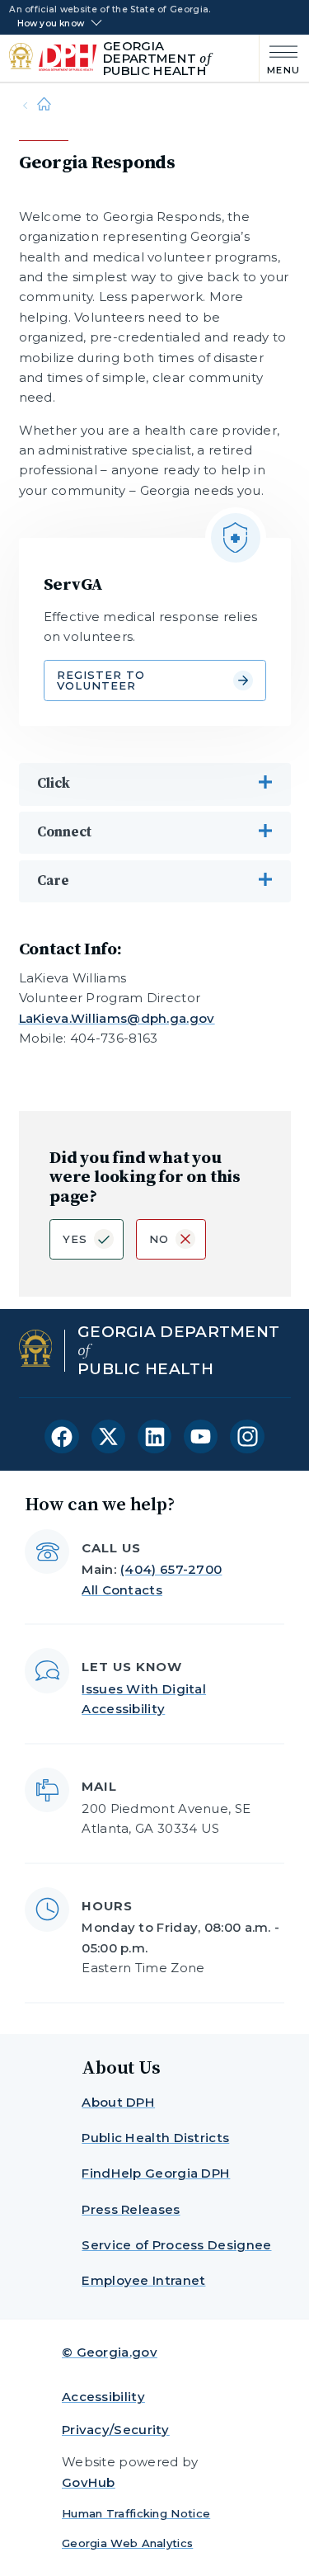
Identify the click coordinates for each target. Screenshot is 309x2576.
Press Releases (131, 2209)
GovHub (89, 2482)
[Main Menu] (280, 58)
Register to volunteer (101, 680)
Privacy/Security (116, 2430)
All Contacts (122, 1590)
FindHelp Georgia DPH (156, 2173)
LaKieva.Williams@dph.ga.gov (117, 1018)
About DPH (118, 2102)
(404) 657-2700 (171, 1569)
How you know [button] (51, 24)
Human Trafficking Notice (136, 2513)
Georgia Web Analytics (127, 2543)
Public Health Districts (155, 2138)
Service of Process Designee (176, 2245)
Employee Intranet (143, 2280)
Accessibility (103, 2397)
